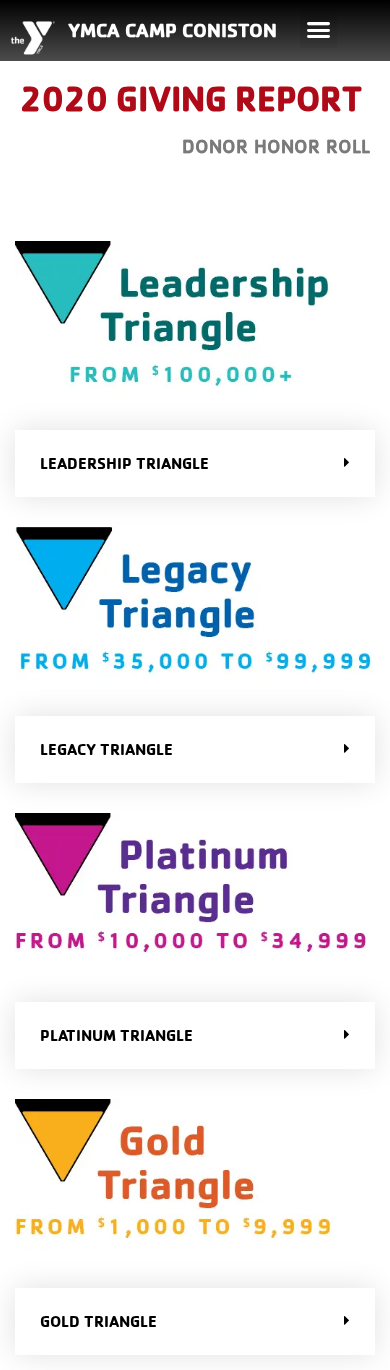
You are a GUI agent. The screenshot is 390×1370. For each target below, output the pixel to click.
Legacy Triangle (106, 749)
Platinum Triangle (116, 1035)
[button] (319, 30)
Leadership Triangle (124, 463)
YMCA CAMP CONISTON (172, 30)
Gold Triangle (98, 1321)
